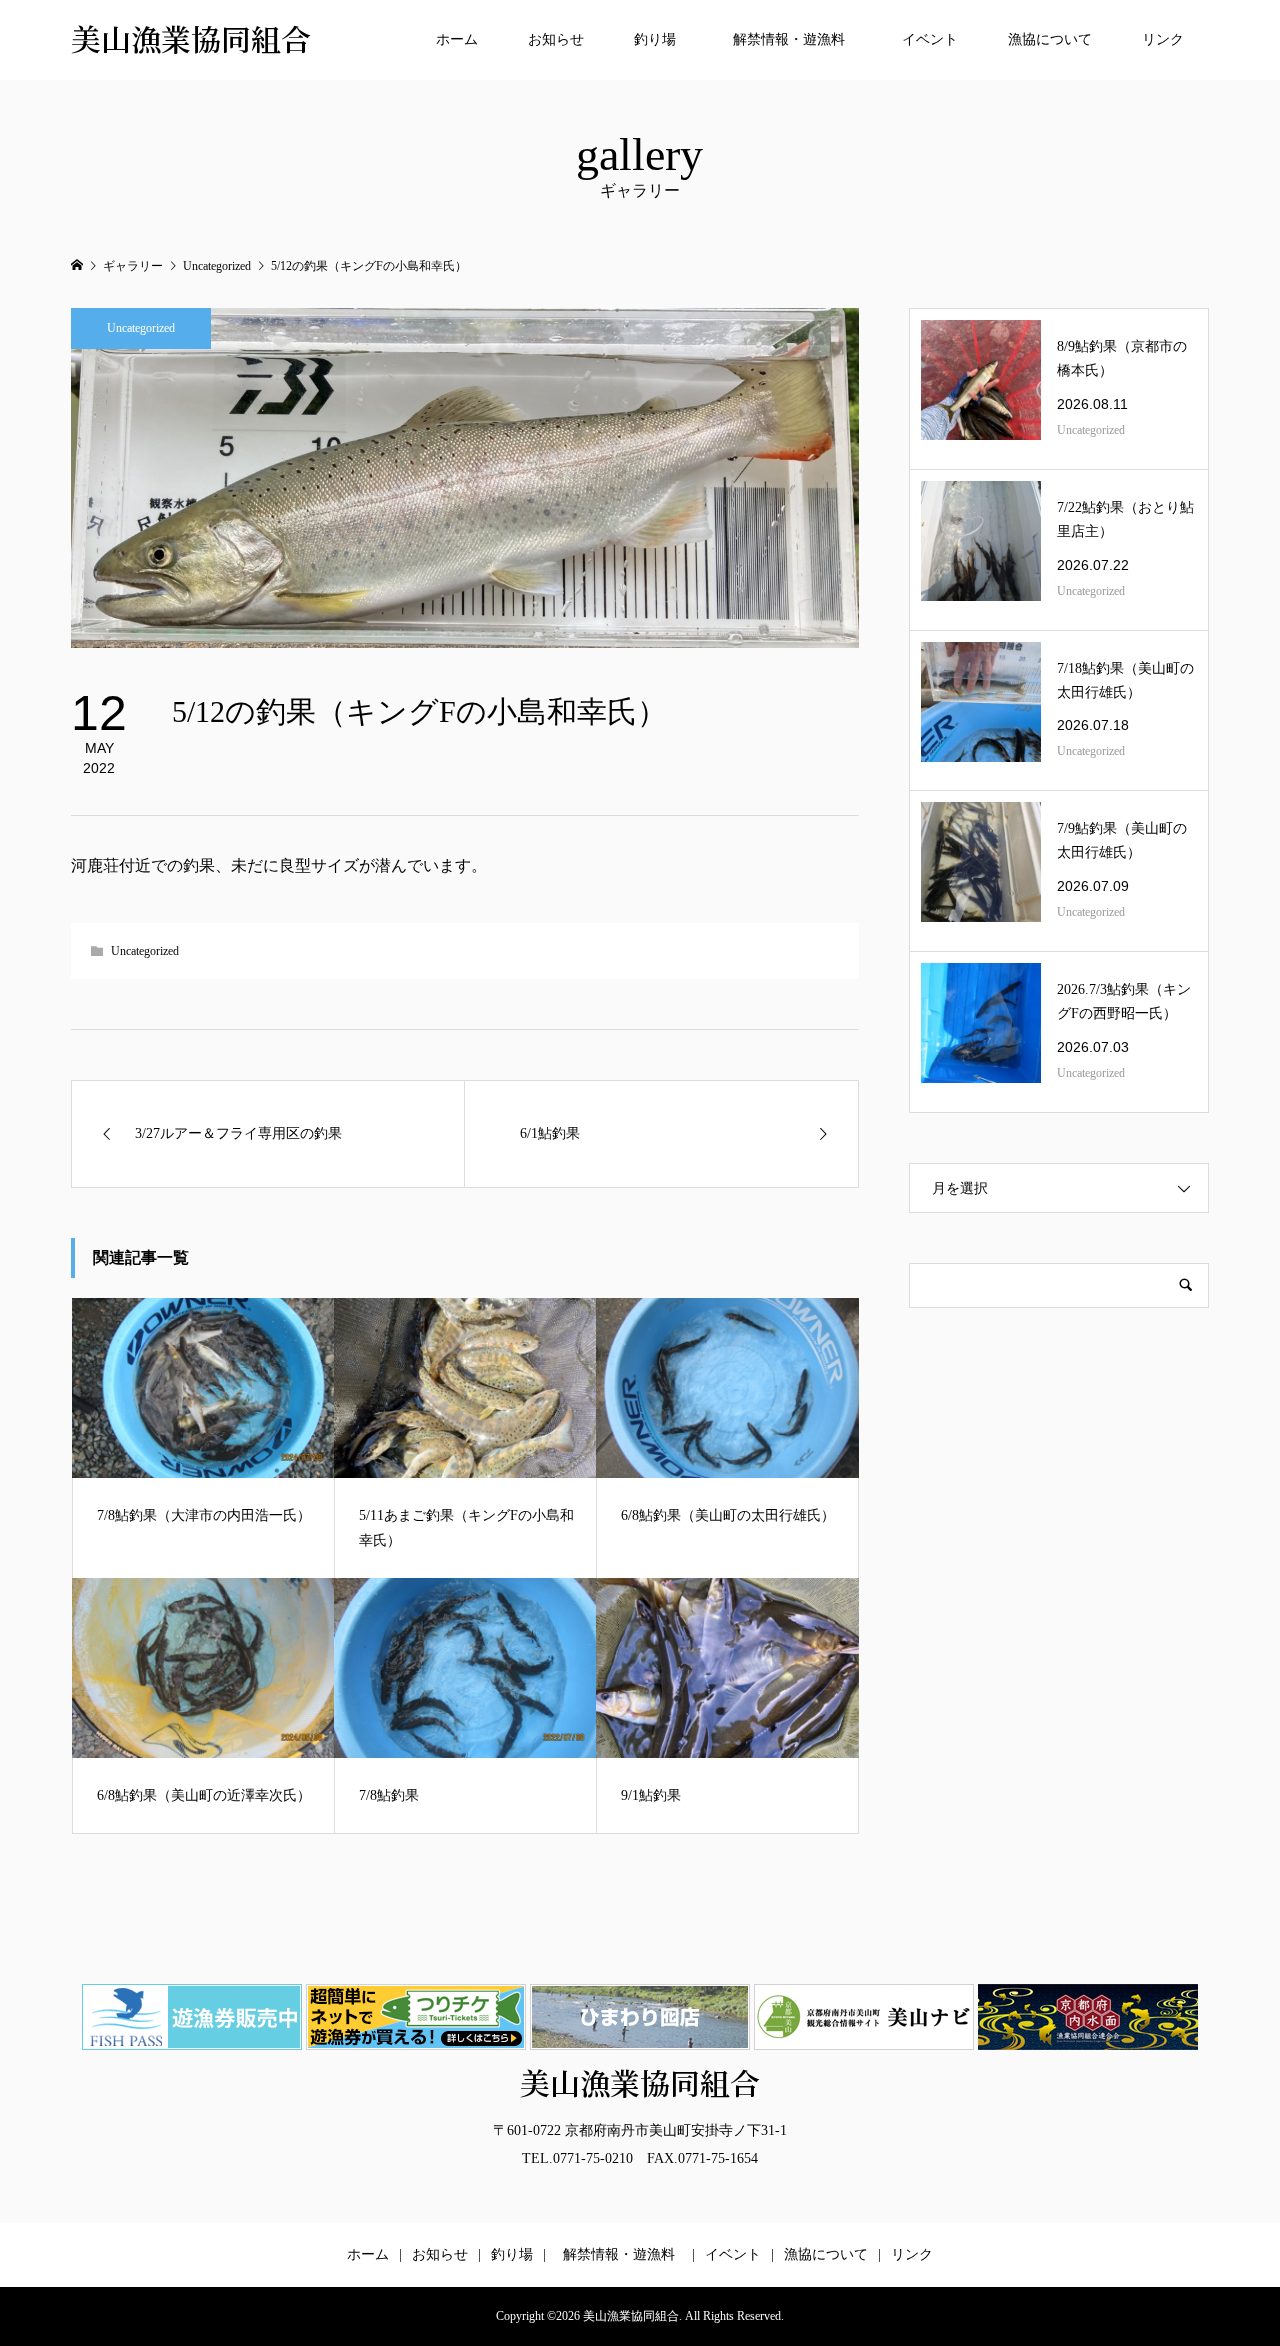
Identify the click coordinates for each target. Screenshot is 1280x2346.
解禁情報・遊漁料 (796, 39)
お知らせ (556, 39)
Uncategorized (141, 328)
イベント (930, 39)
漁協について (1050, 39)
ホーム (457, 39)
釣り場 (655, 39)
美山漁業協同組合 (191, 39)
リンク (1163, 39)
